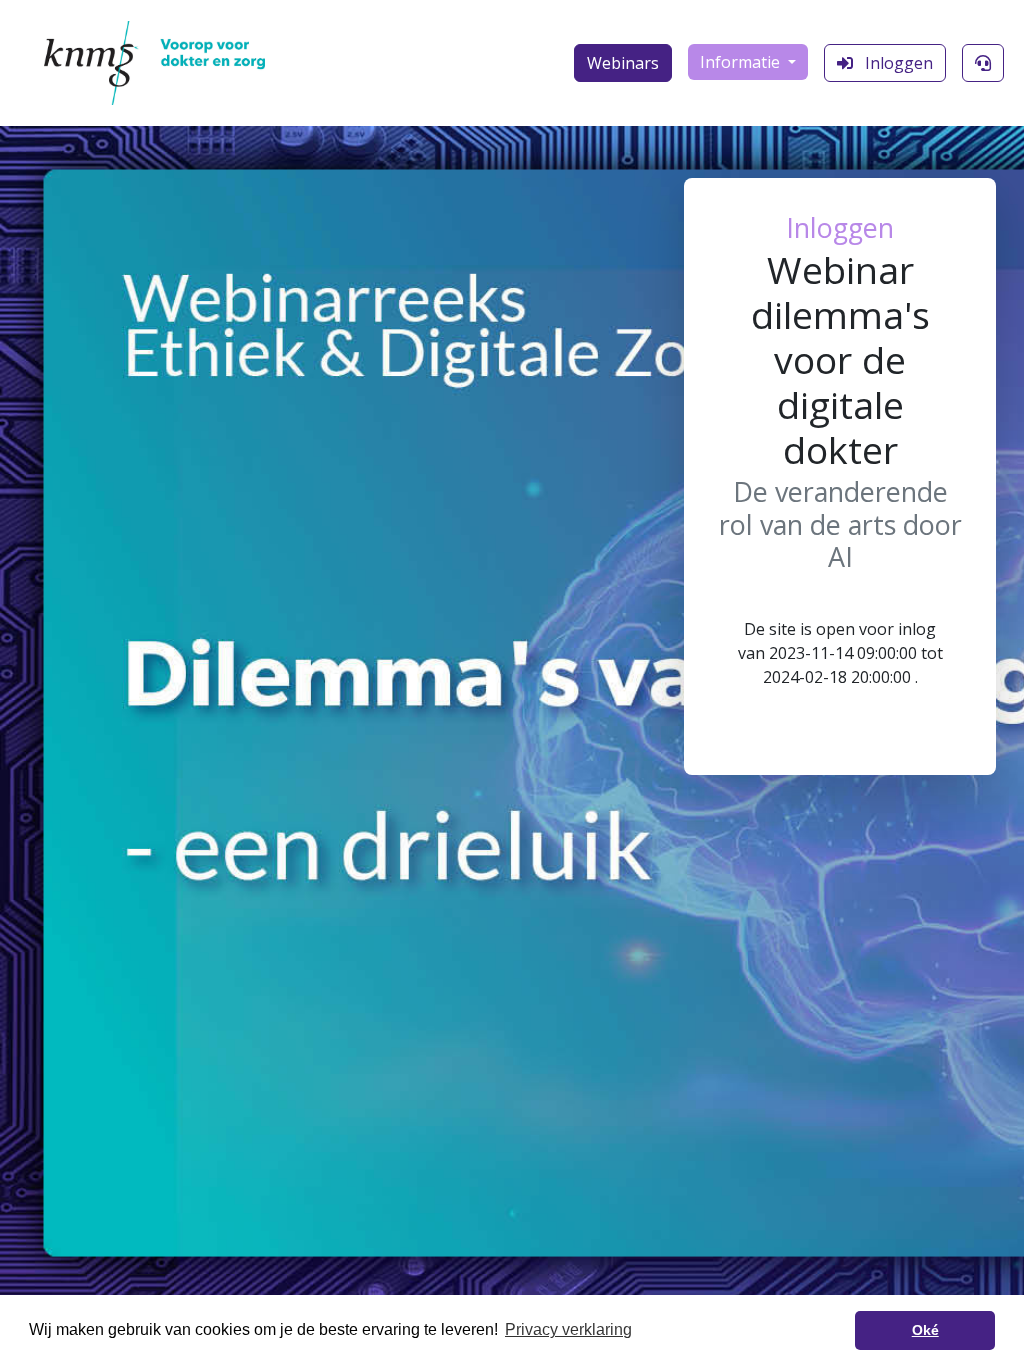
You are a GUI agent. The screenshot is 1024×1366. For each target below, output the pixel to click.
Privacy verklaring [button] (568, 1329)
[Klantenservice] (983, 63)
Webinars (623, 63)
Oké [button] (925, 1330)
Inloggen (897, 63)
